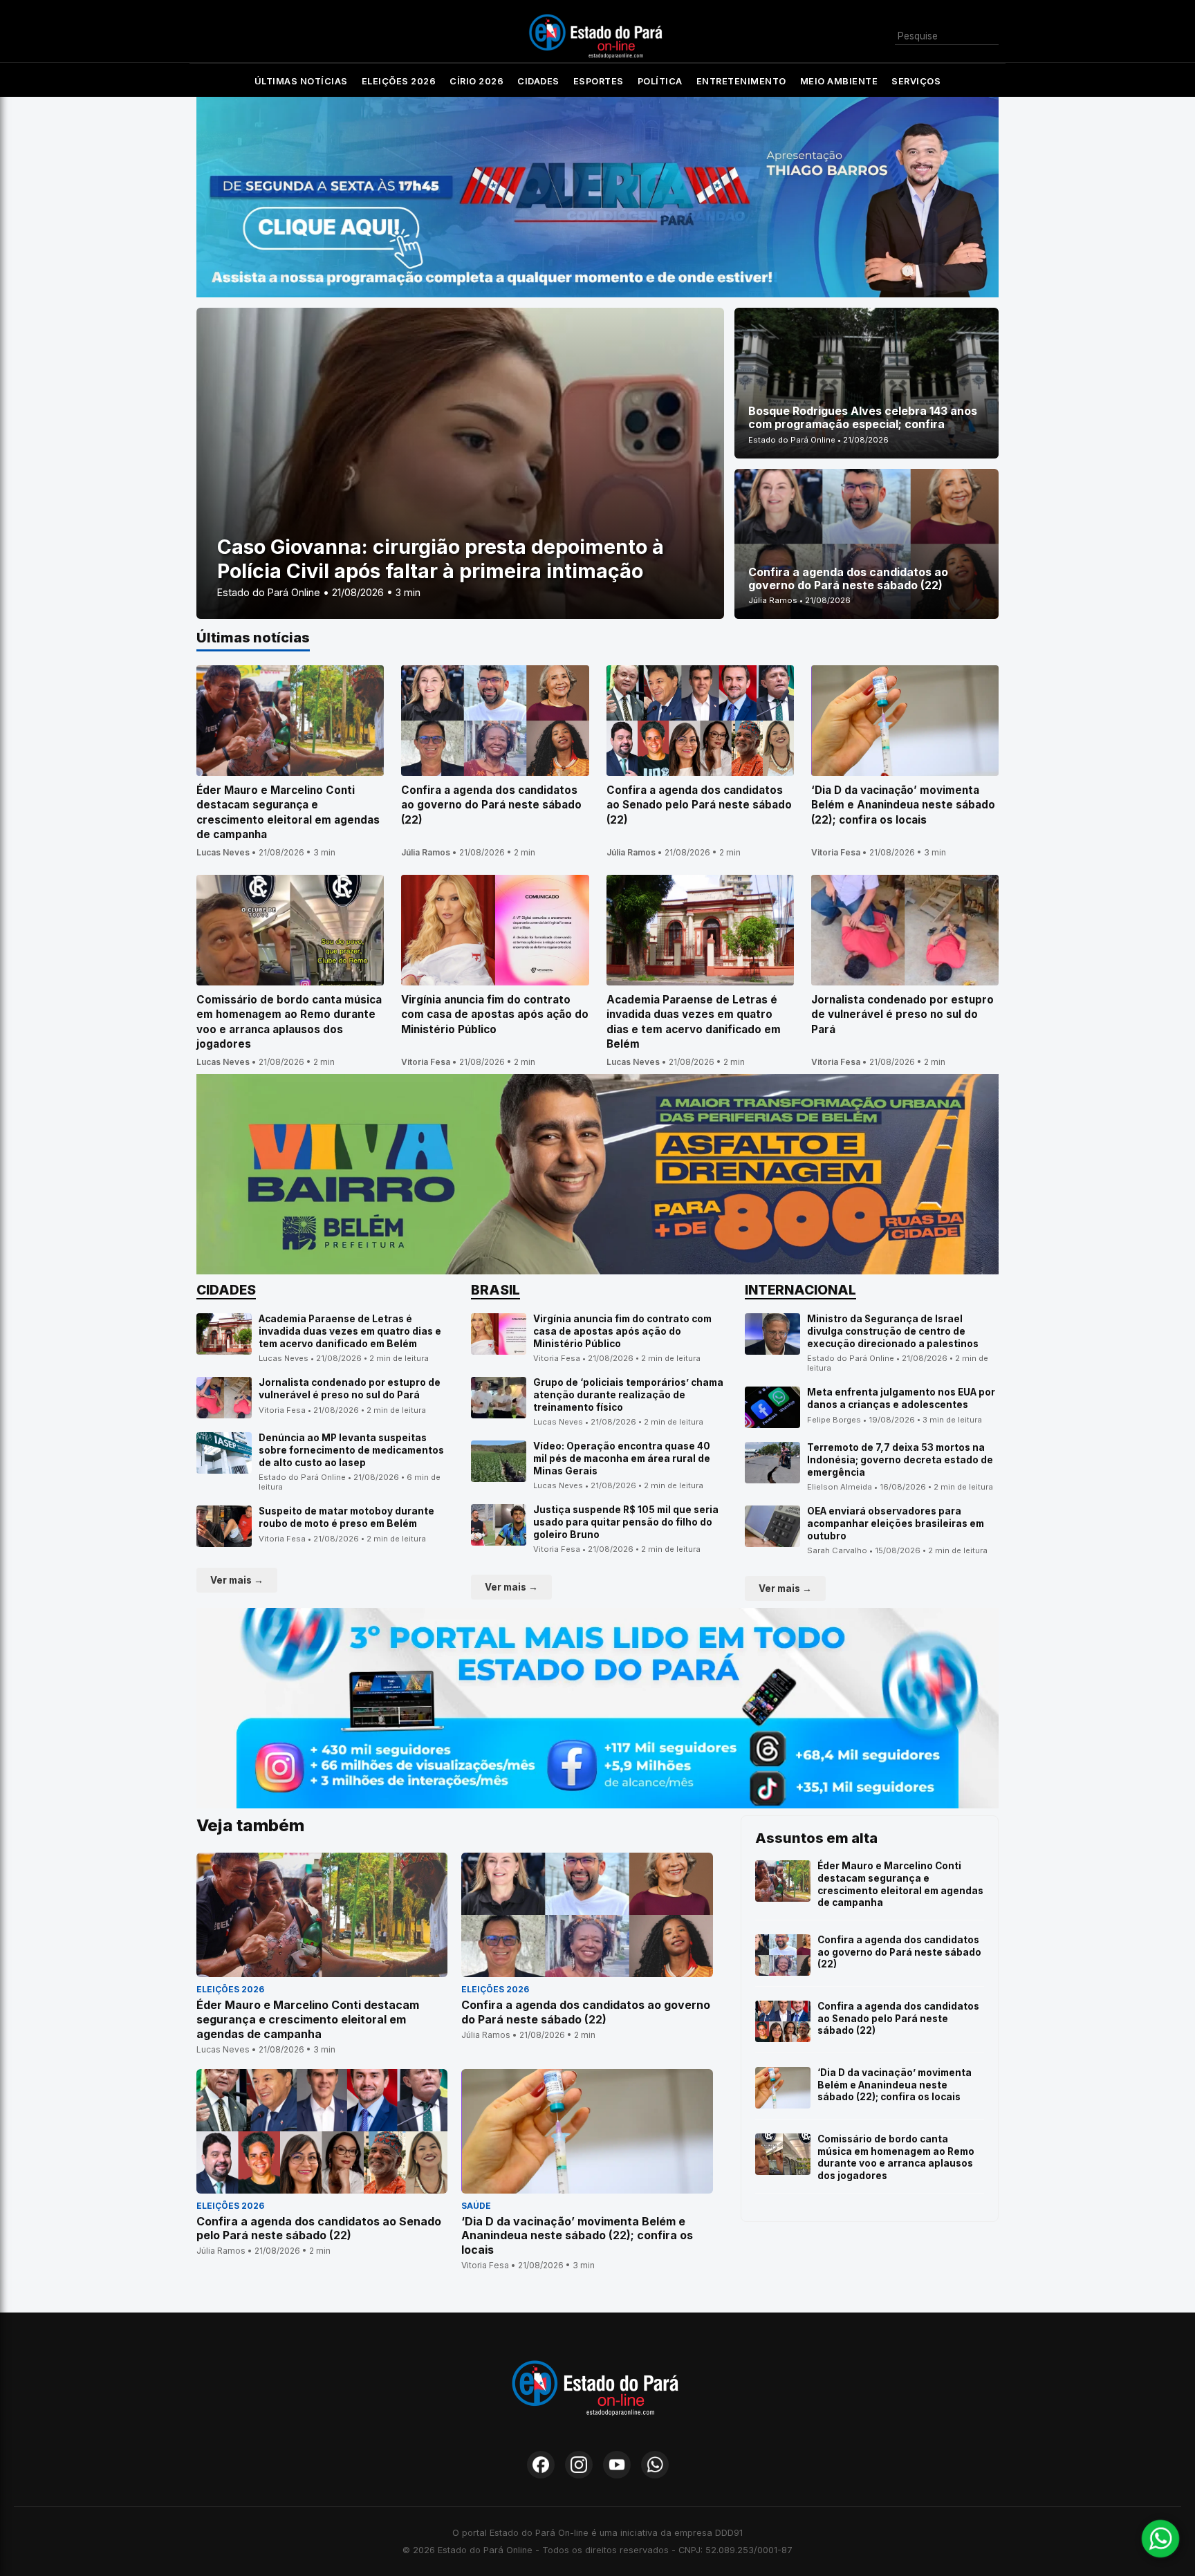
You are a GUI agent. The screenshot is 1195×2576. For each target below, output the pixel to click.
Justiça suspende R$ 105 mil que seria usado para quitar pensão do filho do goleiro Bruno (626, 1522)
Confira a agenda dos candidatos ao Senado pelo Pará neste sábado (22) (898, 2018)
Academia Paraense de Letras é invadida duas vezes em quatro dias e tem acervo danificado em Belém (350, 1331)
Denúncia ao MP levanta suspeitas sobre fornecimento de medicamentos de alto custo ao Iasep (351, 1450)
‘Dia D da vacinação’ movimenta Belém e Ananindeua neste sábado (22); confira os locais (895, 2085)
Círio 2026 (476, 81)
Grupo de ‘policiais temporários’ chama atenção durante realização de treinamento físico (628, 1394)
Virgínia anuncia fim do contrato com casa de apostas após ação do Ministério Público (622, 1331)
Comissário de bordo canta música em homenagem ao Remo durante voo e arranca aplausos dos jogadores (896, 2157)
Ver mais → (237, 1580)
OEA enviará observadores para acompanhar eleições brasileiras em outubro (896, 1523)
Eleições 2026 (399, 81)
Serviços (916, 81)
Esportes (599, 81)
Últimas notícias (301, 81)
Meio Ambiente (839, 81)
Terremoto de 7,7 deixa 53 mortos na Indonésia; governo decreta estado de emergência (900, 1460)
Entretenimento (741, 81)
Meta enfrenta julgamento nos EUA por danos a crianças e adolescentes (901, 1398)
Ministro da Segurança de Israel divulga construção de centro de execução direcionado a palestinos (893, 1331)
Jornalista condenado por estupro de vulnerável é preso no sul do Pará (350, 1389)
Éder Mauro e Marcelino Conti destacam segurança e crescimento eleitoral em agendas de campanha (900, 1884)
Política (660, 81)
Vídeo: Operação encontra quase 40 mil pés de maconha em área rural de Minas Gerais (622, 1458)
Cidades (538, 81)
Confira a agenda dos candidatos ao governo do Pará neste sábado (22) (899, 1952)
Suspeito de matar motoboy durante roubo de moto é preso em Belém (346, 1517)
